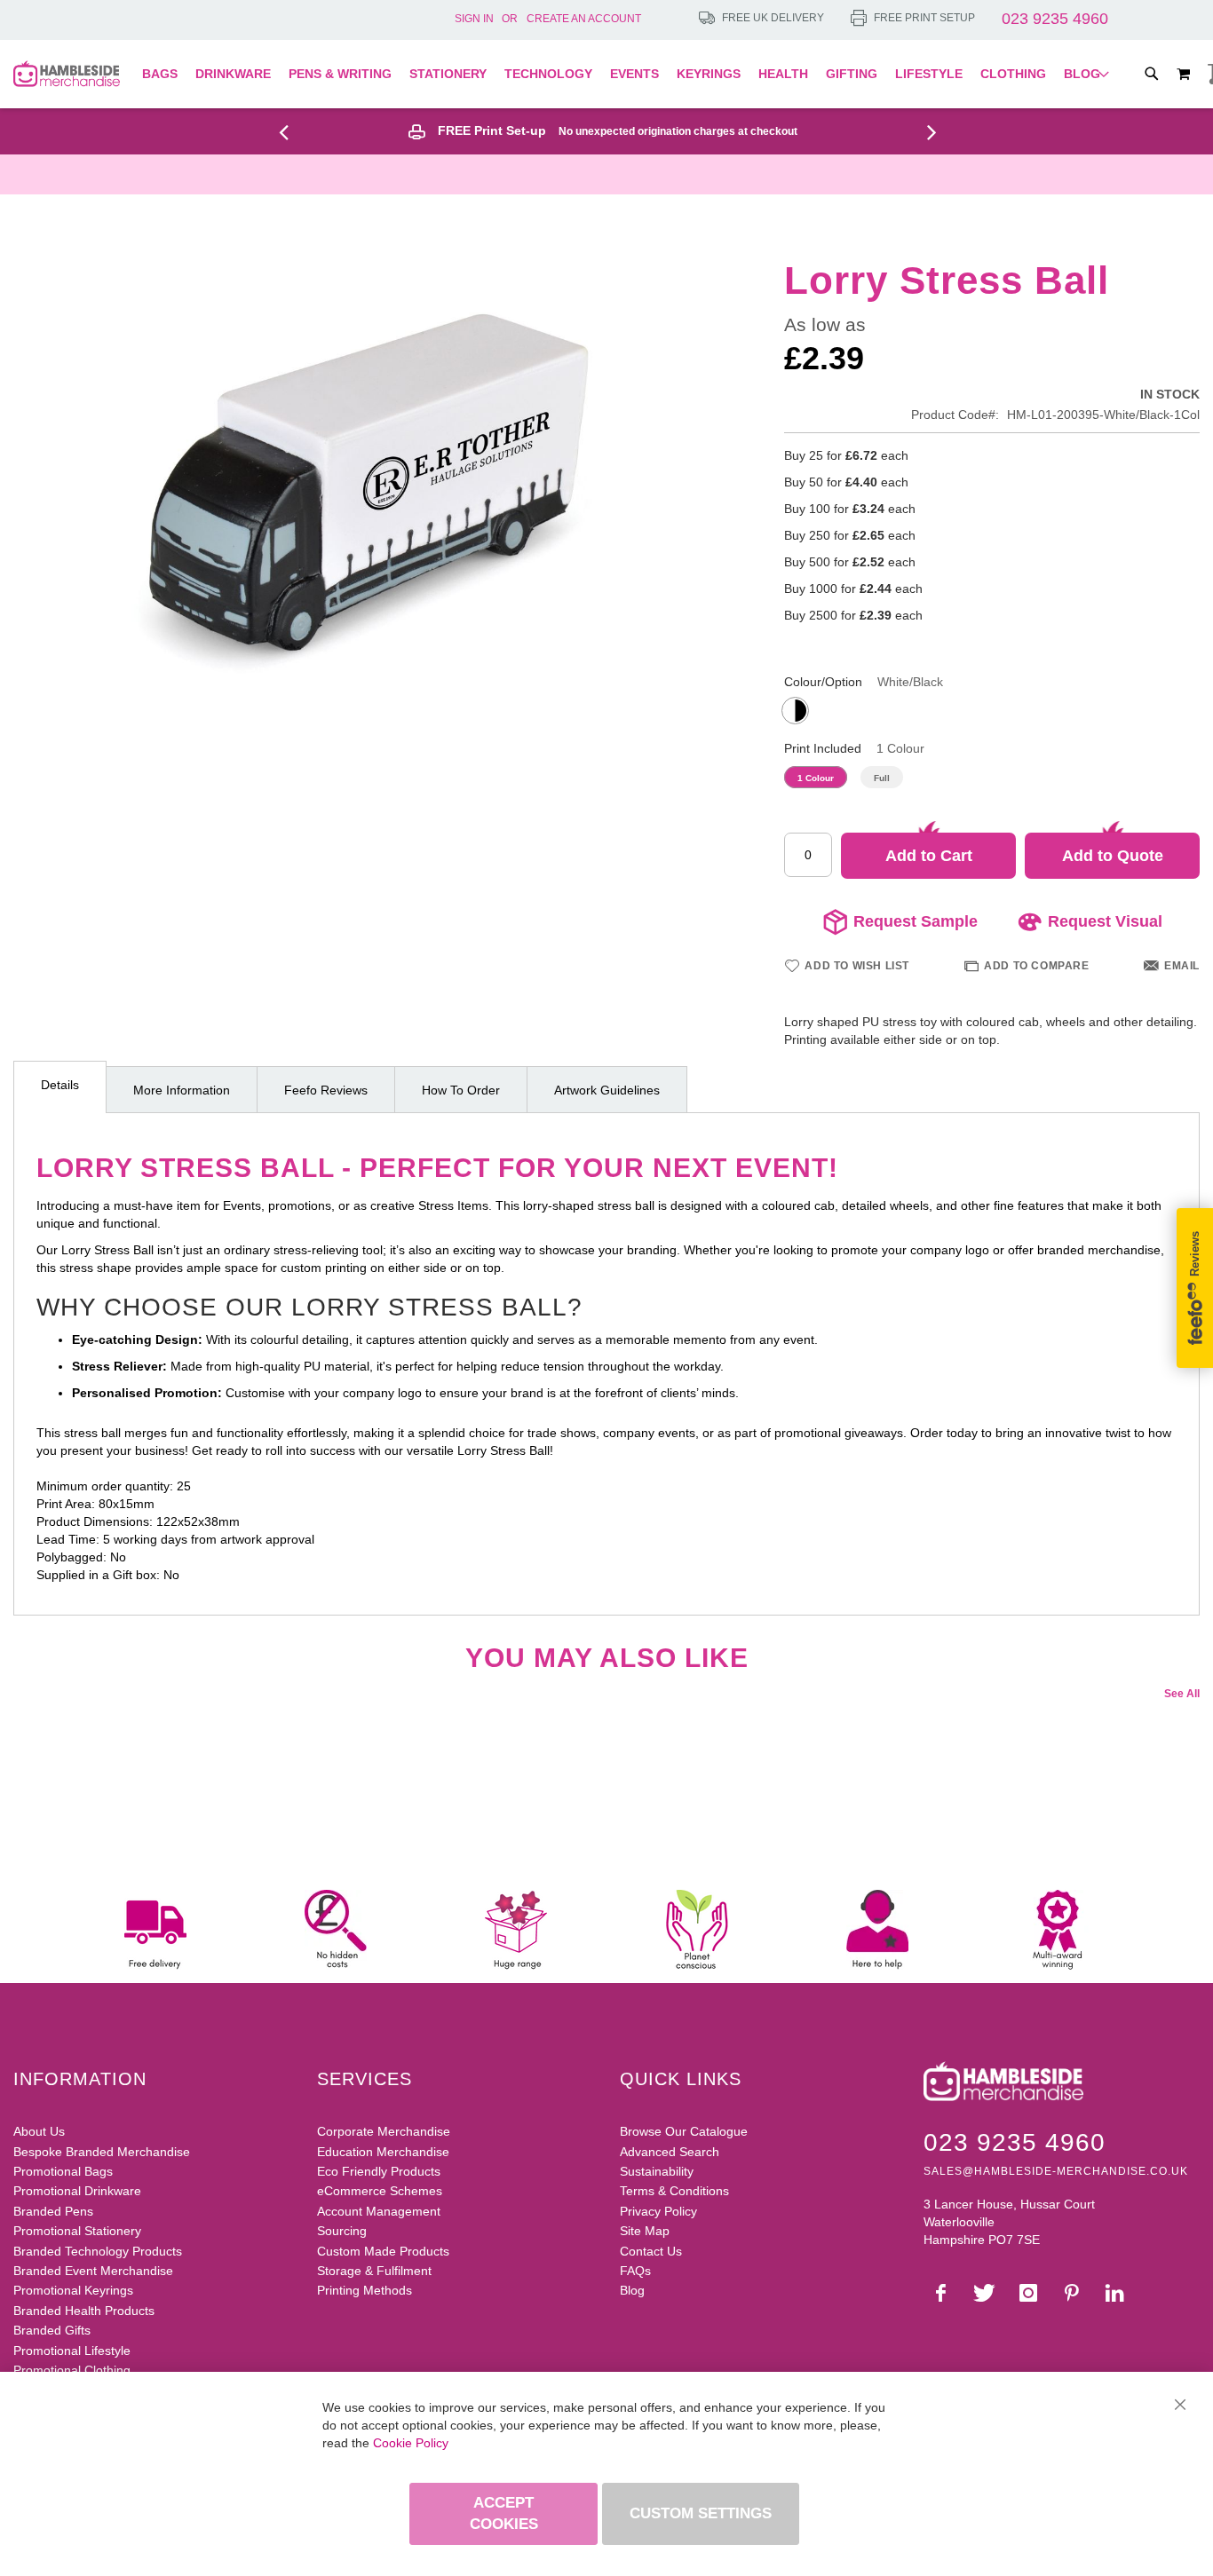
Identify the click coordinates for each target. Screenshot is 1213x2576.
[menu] (626, 74)
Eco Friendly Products (379, 2171)
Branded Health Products (84, 2311)
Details (60, 1085)
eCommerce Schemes (380, 2191)
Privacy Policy (658, 2211)
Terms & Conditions (674, 2191)
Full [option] (882, 778)
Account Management (379, 2211)
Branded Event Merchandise (93, 2271)
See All (1182, 1694)
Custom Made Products (383, 2251)
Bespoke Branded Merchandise (102, 2152)
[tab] (60, 1087)
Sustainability (657, 2171)
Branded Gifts (52, 2330)
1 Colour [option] (816, 778)
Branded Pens (53, 2211)
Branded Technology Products (98, 2251)
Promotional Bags (63, 2171)
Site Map (645, 2231)
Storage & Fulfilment (374, 2271)
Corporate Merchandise (384, 2131)
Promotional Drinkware (77, 2191)
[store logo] (67, 74)
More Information (182, 1090)
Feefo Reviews (326, 1090)
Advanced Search (670, 2152)
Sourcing (342, 2231)
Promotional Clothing (72, 2370)
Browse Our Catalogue (684, 2131)
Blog (632, 2290)
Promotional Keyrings (73, 2290)
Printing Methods (365, 2290)
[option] (795, 711)
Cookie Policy (411, 2443)
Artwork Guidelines (607, 1090)
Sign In (474, 19)
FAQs (635, 2271)
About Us (39, 2131)
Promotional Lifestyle (72, 2351)
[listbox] (992, 713)
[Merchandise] (290, 131)
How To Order (461, 1090)
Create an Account (584, 19)
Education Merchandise (383, 2152)
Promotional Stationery (77, 2231)
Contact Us (651, 2251)
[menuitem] (164, 74)
